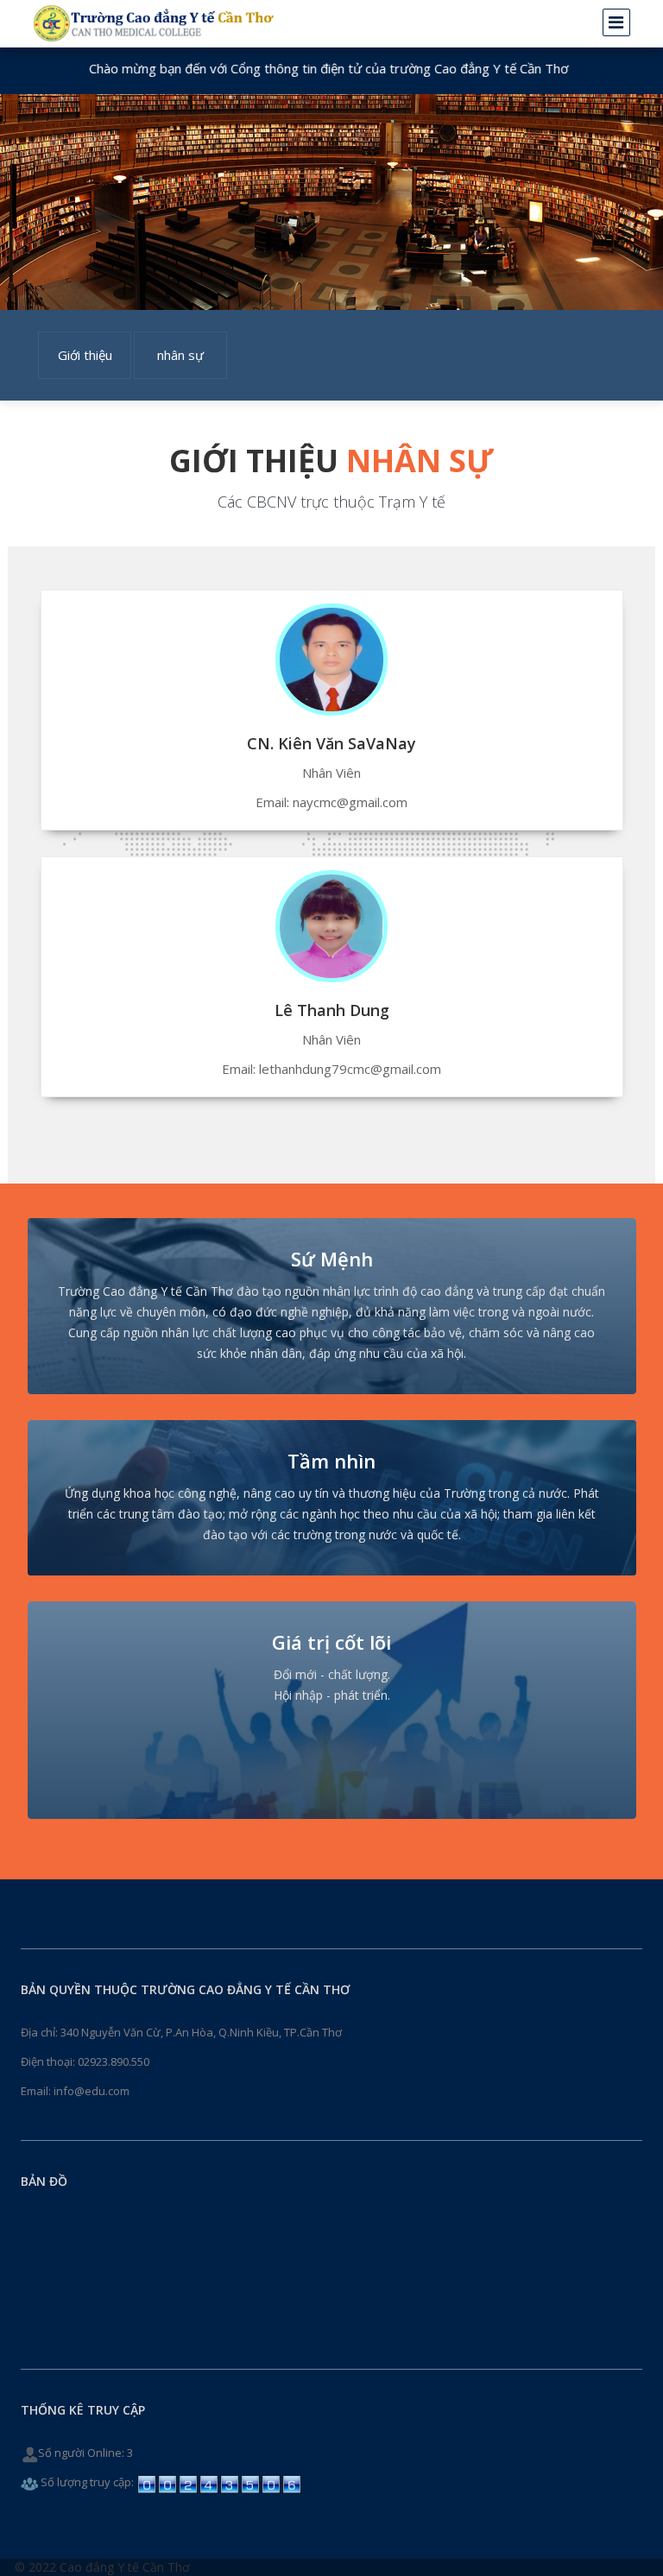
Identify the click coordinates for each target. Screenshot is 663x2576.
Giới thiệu (85, 355)
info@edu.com (92, 2091)
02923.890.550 (114, 2061)
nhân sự (180, 355)
